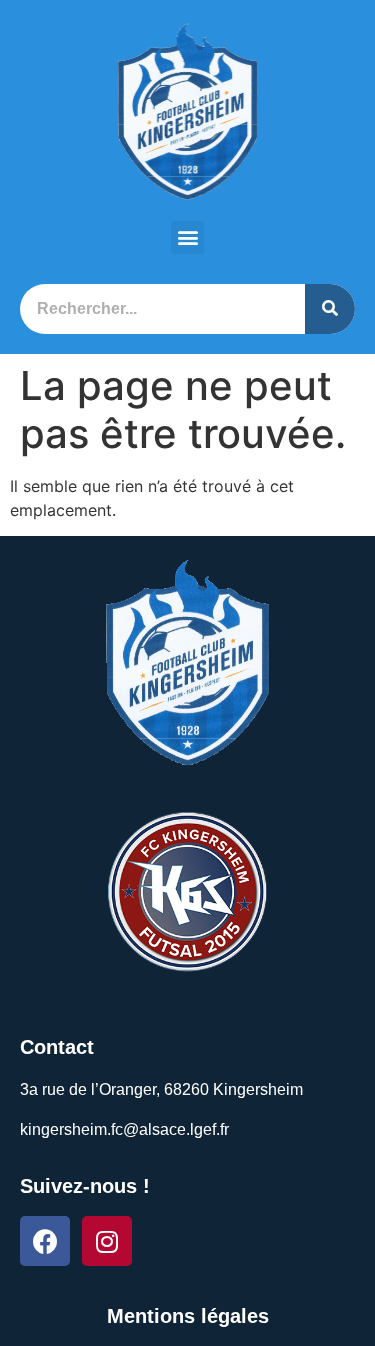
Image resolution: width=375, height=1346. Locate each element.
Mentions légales (188, 1316)
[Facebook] (45, 1241)
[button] (187, 237)
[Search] (330, 309)
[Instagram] (107, 1241)
